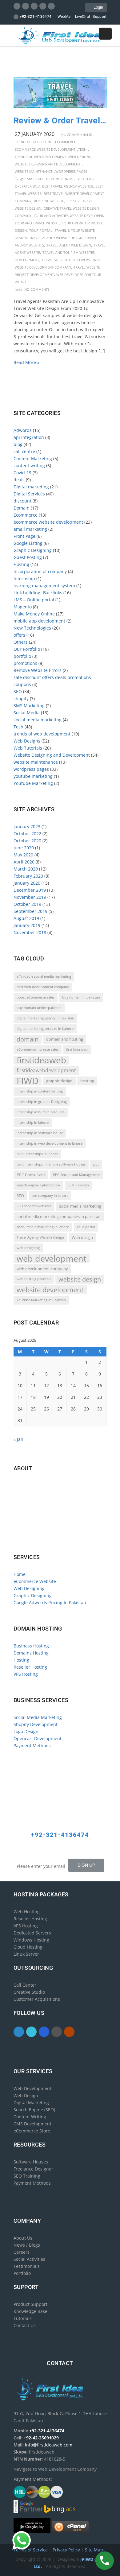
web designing (28, 1248)
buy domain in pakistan (81, 997)
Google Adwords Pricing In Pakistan (50, 1602)
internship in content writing (40, 1091)
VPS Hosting (26, 1674)
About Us (23, 2238)
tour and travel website (37, 223)
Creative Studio (29, 1992)
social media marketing (38, 720)
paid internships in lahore (37, 1154)
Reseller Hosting (30, 1667)
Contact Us (25, 2325)
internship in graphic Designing (42, 1102)
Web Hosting (27, 1912)
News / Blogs (27, 2245)
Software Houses (31, 2162)
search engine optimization (38, 1185)
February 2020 (28, 876)
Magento (23, 607)
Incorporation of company (40, 571)
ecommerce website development (45, 149)
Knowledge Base (30, 2311)
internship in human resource (41, 1112)
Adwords (23, 430)
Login (97, 7)
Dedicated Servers (32, 1933)
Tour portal (41, 230)
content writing (29, 466)
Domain (22, 508)
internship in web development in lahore (50, 1143)
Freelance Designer (33, 2169)
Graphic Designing (33, 550)
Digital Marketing (31, 2103)
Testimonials (27, 2266)
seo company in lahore (50, 1196)
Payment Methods (32, 1746)
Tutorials (23, 2318)
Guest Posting (28, 557)
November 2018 (30, 932)
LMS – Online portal (34, 600)
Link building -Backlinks (38, 593)
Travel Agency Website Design (56, 238)
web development (52, 1258)
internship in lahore (33, 1123)
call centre (24, 451)
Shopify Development (36, 1724)
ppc (96, 1164)
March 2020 (26, 869)
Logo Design (26, 1731)
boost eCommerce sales (36, 997)
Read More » (26, 362)
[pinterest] (43, 6)
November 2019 (30, 897)
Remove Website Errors (38, 670)
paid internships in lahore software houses (51, 1164)
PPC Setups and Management (76, 1175)
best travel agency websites (68, 186)
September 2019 (30, 911)
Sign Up (86, 1865)
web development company (42, 1269)
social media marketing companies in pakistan (59, 1216)
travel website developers (66, 260)
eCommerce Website (35, 1581)
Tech (82, 149)
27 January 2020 (35, 134)
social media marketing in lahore (43, 1227)
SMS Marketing (29, 706)
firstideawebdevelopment (46, 1070)
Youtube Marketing (33, 783)
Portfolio (22, 2273)
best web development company (43, 987)
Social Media (27, 713)
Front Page (24, 536)
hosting (87, 1081)
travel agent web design (69, 245)
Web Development (32, 2088)
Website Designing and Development (48, 164)
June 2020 (24, 848)
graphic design (59, 1081)
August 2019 (26, 918)
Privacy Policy (67, 2550)
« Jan (18, 1439)
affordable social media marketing (44, 976)
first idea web (77, 1049)
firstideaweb (41, 1060)
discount (22, 501)
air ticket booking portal (50, 179)
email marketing (30, 529)
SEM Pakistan (78, 1185)
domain (28, 1039)
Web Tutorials (28, 748)
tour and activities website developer (68, 216)
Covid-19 (22, 473)
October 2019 (27, 904)
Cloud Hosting (28, 1947)
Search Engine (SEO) (34, 2110)
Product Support (30, 2304)
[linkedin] (34, 6)
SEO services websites (34, 1206)
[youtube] (51, 6)
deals (19, 480)
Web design (82, 1237)
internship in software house (40, 1133)
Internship (24, 578)
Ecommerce (66, 142)
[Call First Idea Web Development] (105, 2561)
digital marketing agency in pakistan (45, 1018)
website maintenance (34, 171)
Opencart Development (38, 1738)
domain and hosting (65, 1039)
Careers (22, 2252)
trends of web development (40, 157)
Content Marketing (33, 458)
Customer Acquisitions (37, 1999)
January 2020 (27, 883)
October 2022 (27, 834)
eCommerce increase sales (38, 1049)
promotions (25, 663)
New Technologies (32, 628)
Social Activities (29, 2259)
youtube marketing (33, 776)
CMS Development (32, 2124)
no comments (37, 289)
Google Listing (28, 543)
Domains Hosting (31, 1653)
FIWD (28, 1081)
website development (50, 1290)
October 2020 (27, 841)
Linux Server (26, 1954)
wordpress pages (71, 171)
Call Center (25, 1985)
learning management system (44, 586)
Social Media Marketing (38, 1717)
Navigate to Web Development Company (57, 1537)
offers (19, 635)
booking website (49, 201)
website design (80, 1279)
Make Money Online (34, 614)
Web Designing (29, 1588)
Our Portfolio (27, 649)
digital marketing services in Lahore (45, 1029)
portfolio (22, 656)
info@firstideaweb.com (50, 1511)
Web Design (26, 2095)
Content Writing (30, 2117)
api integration (29, 437)
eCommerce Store (32, 2131)
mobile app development (39, 621)
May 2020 (23, 855)
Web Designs (80, 157)
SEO (18, 691)
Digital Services (29, 494)
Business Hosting (31, 1646)
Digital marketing (36, 142)
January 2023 (27, 826)
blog (18, 444)
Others (21, 642)
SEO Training (27, 2176)
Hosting (21, 564)
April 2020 (24, 862)
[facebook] (17, 6)
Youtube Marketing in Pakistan (41, 1300)
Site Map (94, 2550)
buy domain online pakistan (39, 1008)
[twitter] (25, 6)
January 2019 (27, 925)
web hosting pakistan (34, 1279)
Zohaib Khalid (80, 135)
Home (20, 1574)
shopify (21, 698)
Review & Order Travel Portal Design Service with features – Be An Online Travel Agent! (60, 121)
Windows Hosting (31, 1940)
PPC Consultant (31, 1175)
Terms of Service (31, 2550)
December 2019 (30, 890)
